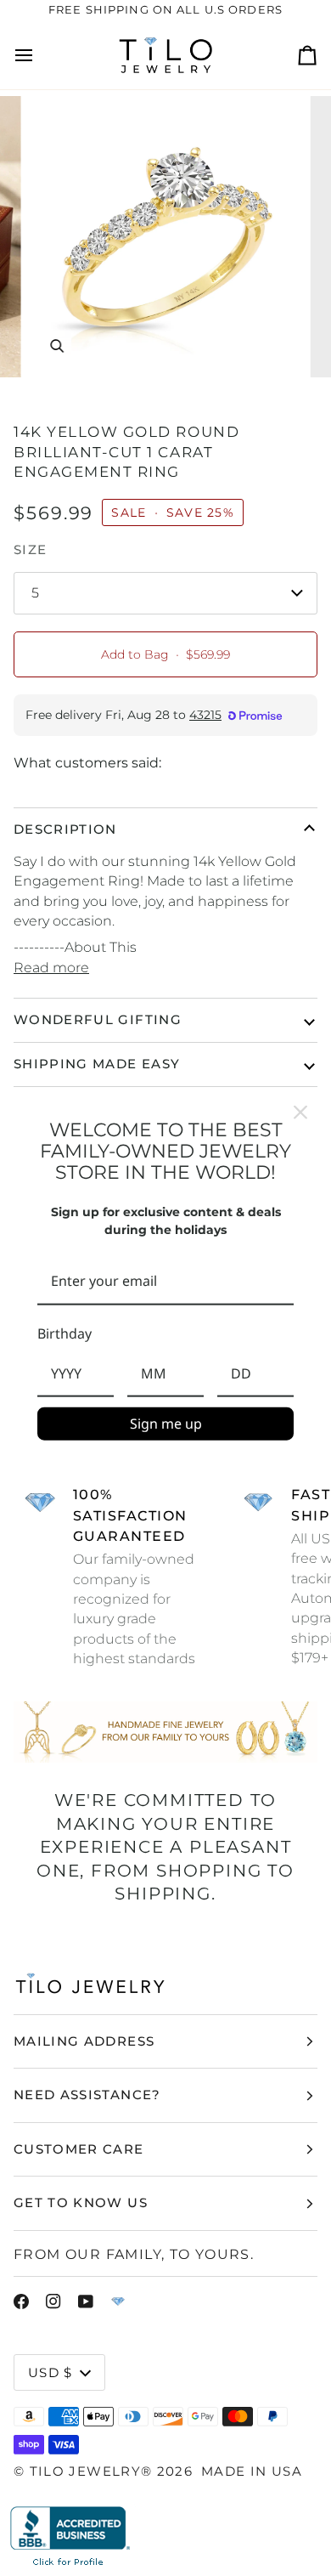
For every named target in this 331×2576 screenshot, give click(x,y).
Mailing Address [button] (84, 2041)
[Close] (300, 1112)
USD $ (50, 2372)
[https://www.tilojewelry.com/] (118, 2301)
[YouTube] (86, 2301)
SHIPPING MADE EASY (97, 1064)
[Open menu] (39, 55)
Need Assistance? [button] (87, 2095)
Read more (51, 968)
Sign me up (166, 1424)
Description (65, 829)
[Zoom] (56, 345)
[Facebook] (21, 2301)
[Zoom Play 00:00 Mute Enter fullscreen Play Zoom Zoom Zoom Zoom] (165, 237)
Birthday (65, 1333)
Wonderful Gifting (98, 1019)
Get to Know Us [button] (81, 2202)
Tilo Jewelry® (91, 2471)
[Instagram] (53, 2301)
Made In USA (252, 2471)
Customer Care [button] (79, 2149)
